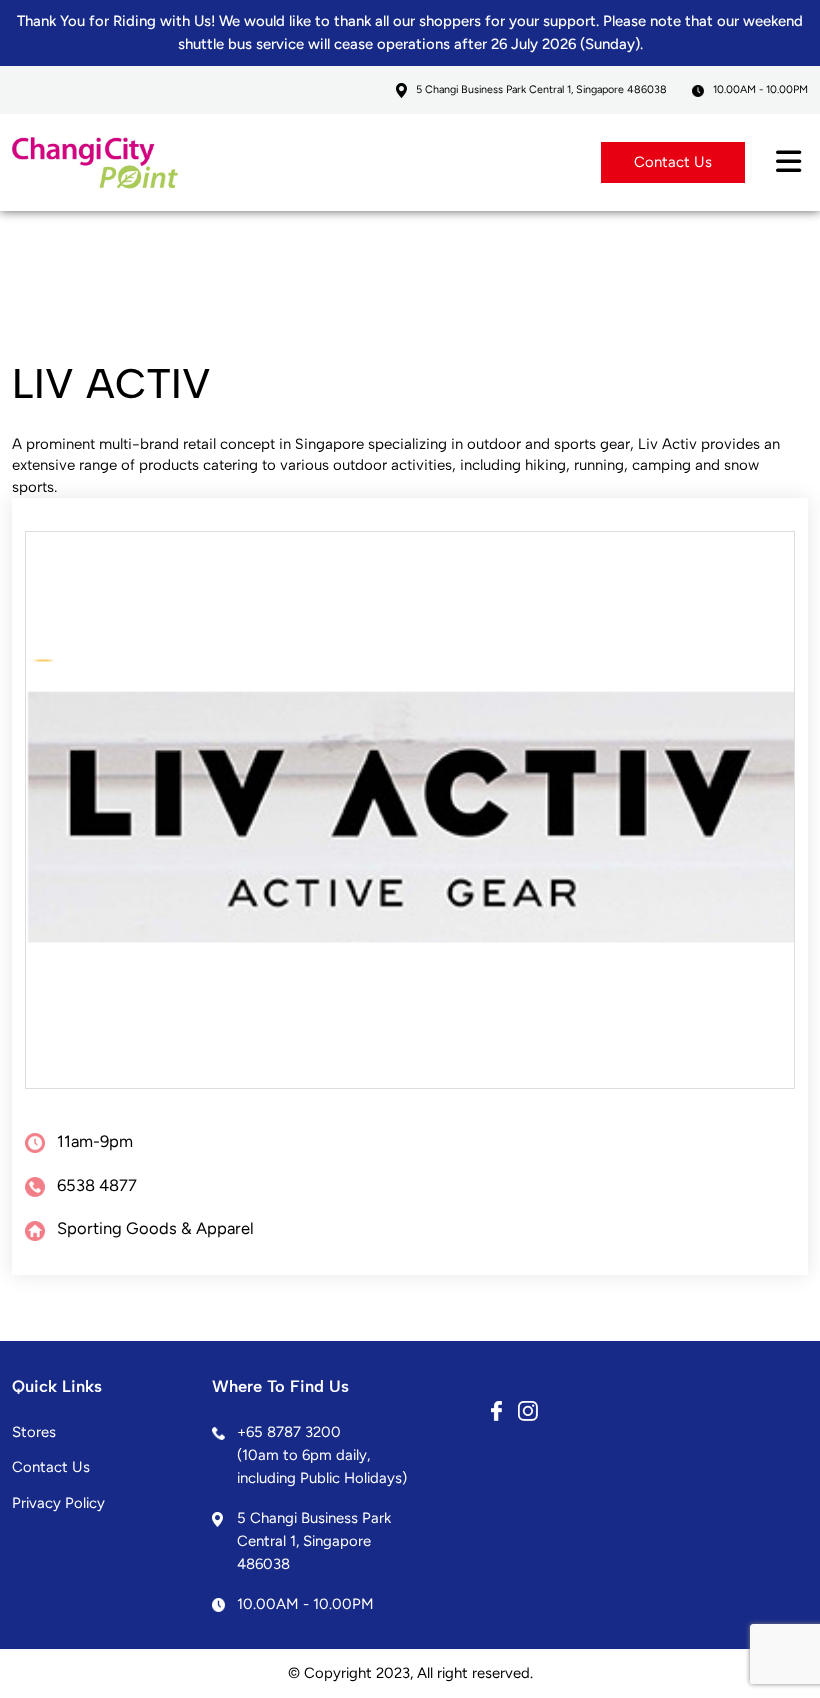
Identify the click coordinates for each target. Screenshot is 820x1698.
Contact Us (673, 162)
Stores (34, 1432)
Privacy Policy (58, 1503)
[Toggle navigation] (788, 162)
